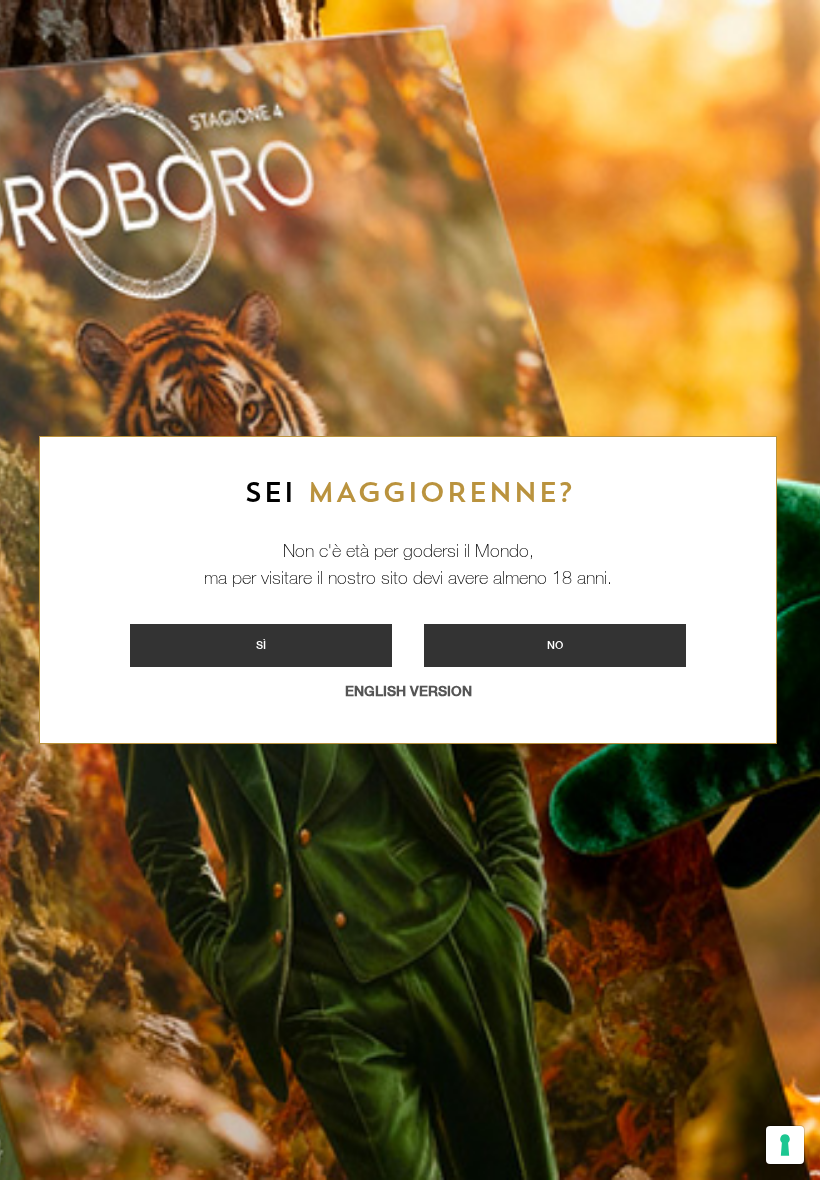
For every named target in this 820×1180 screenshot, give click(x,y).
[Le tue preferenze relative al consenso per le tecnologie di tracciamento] (785, 1145)
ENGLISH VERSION (408, 691)
